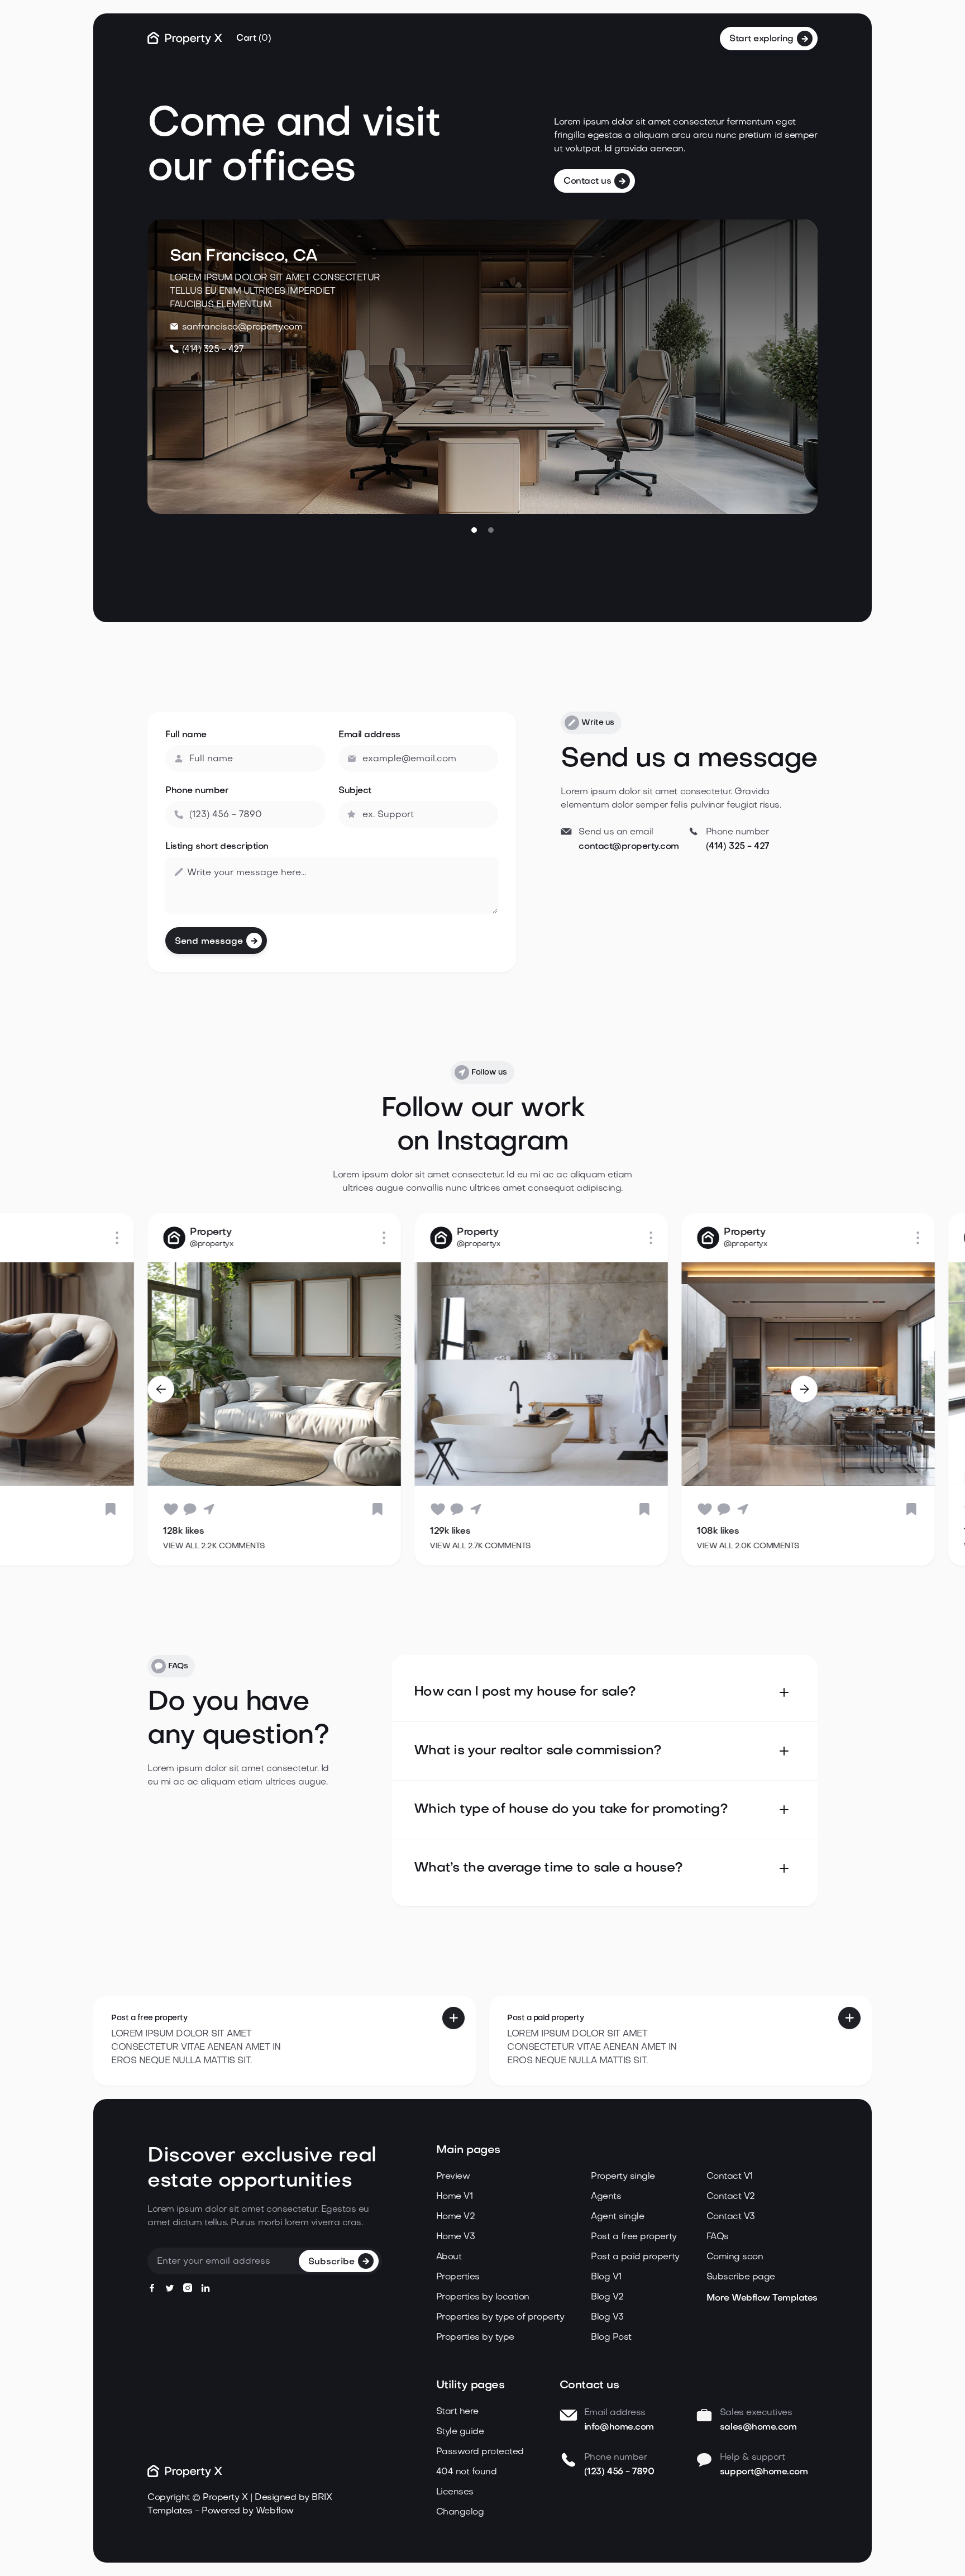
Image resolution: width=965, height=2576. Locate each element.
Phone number (197, 791)
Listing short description (217, 847)
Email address (369, 735)
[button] (254, 39)
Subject (355, 791)
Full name (186, 735)
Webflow (275, 2511)
